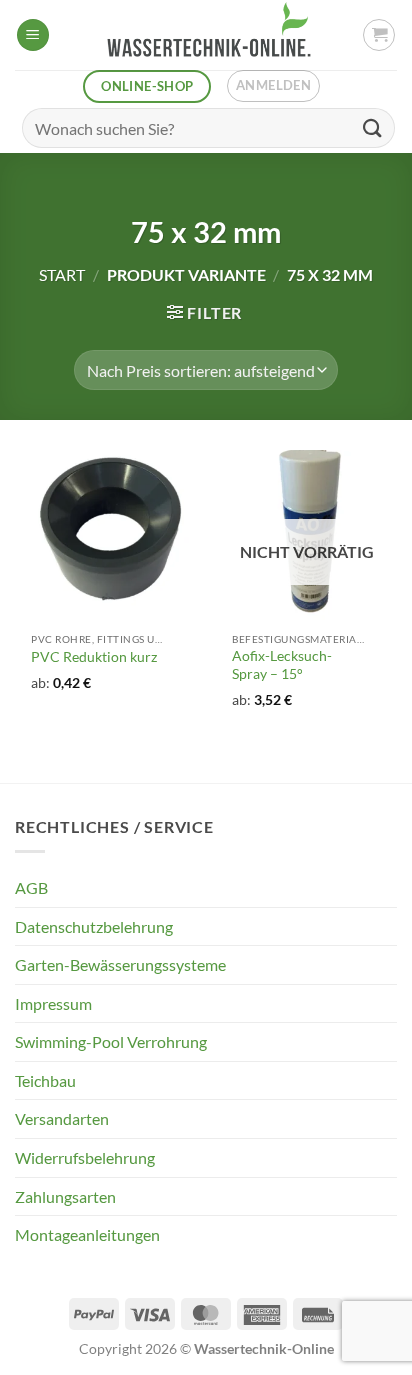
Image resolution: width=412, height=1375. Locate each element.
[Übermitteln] (373, 127)
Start (62, 274)
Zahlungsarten (65, 1196)
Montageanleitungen (87, 1234)
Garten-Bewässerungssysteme (120, 964)
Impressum (53, 1003)
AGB (31, 887)
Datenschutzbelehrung (94, 926)
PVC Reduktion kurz (94, 657)
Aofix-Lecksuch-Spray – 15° (282, 665)
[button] (33, 35)
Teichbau (45, 1080)
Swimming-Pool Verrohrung (111, 1041)
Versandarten (62, 1118)
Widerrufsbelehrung (85, 1157)
